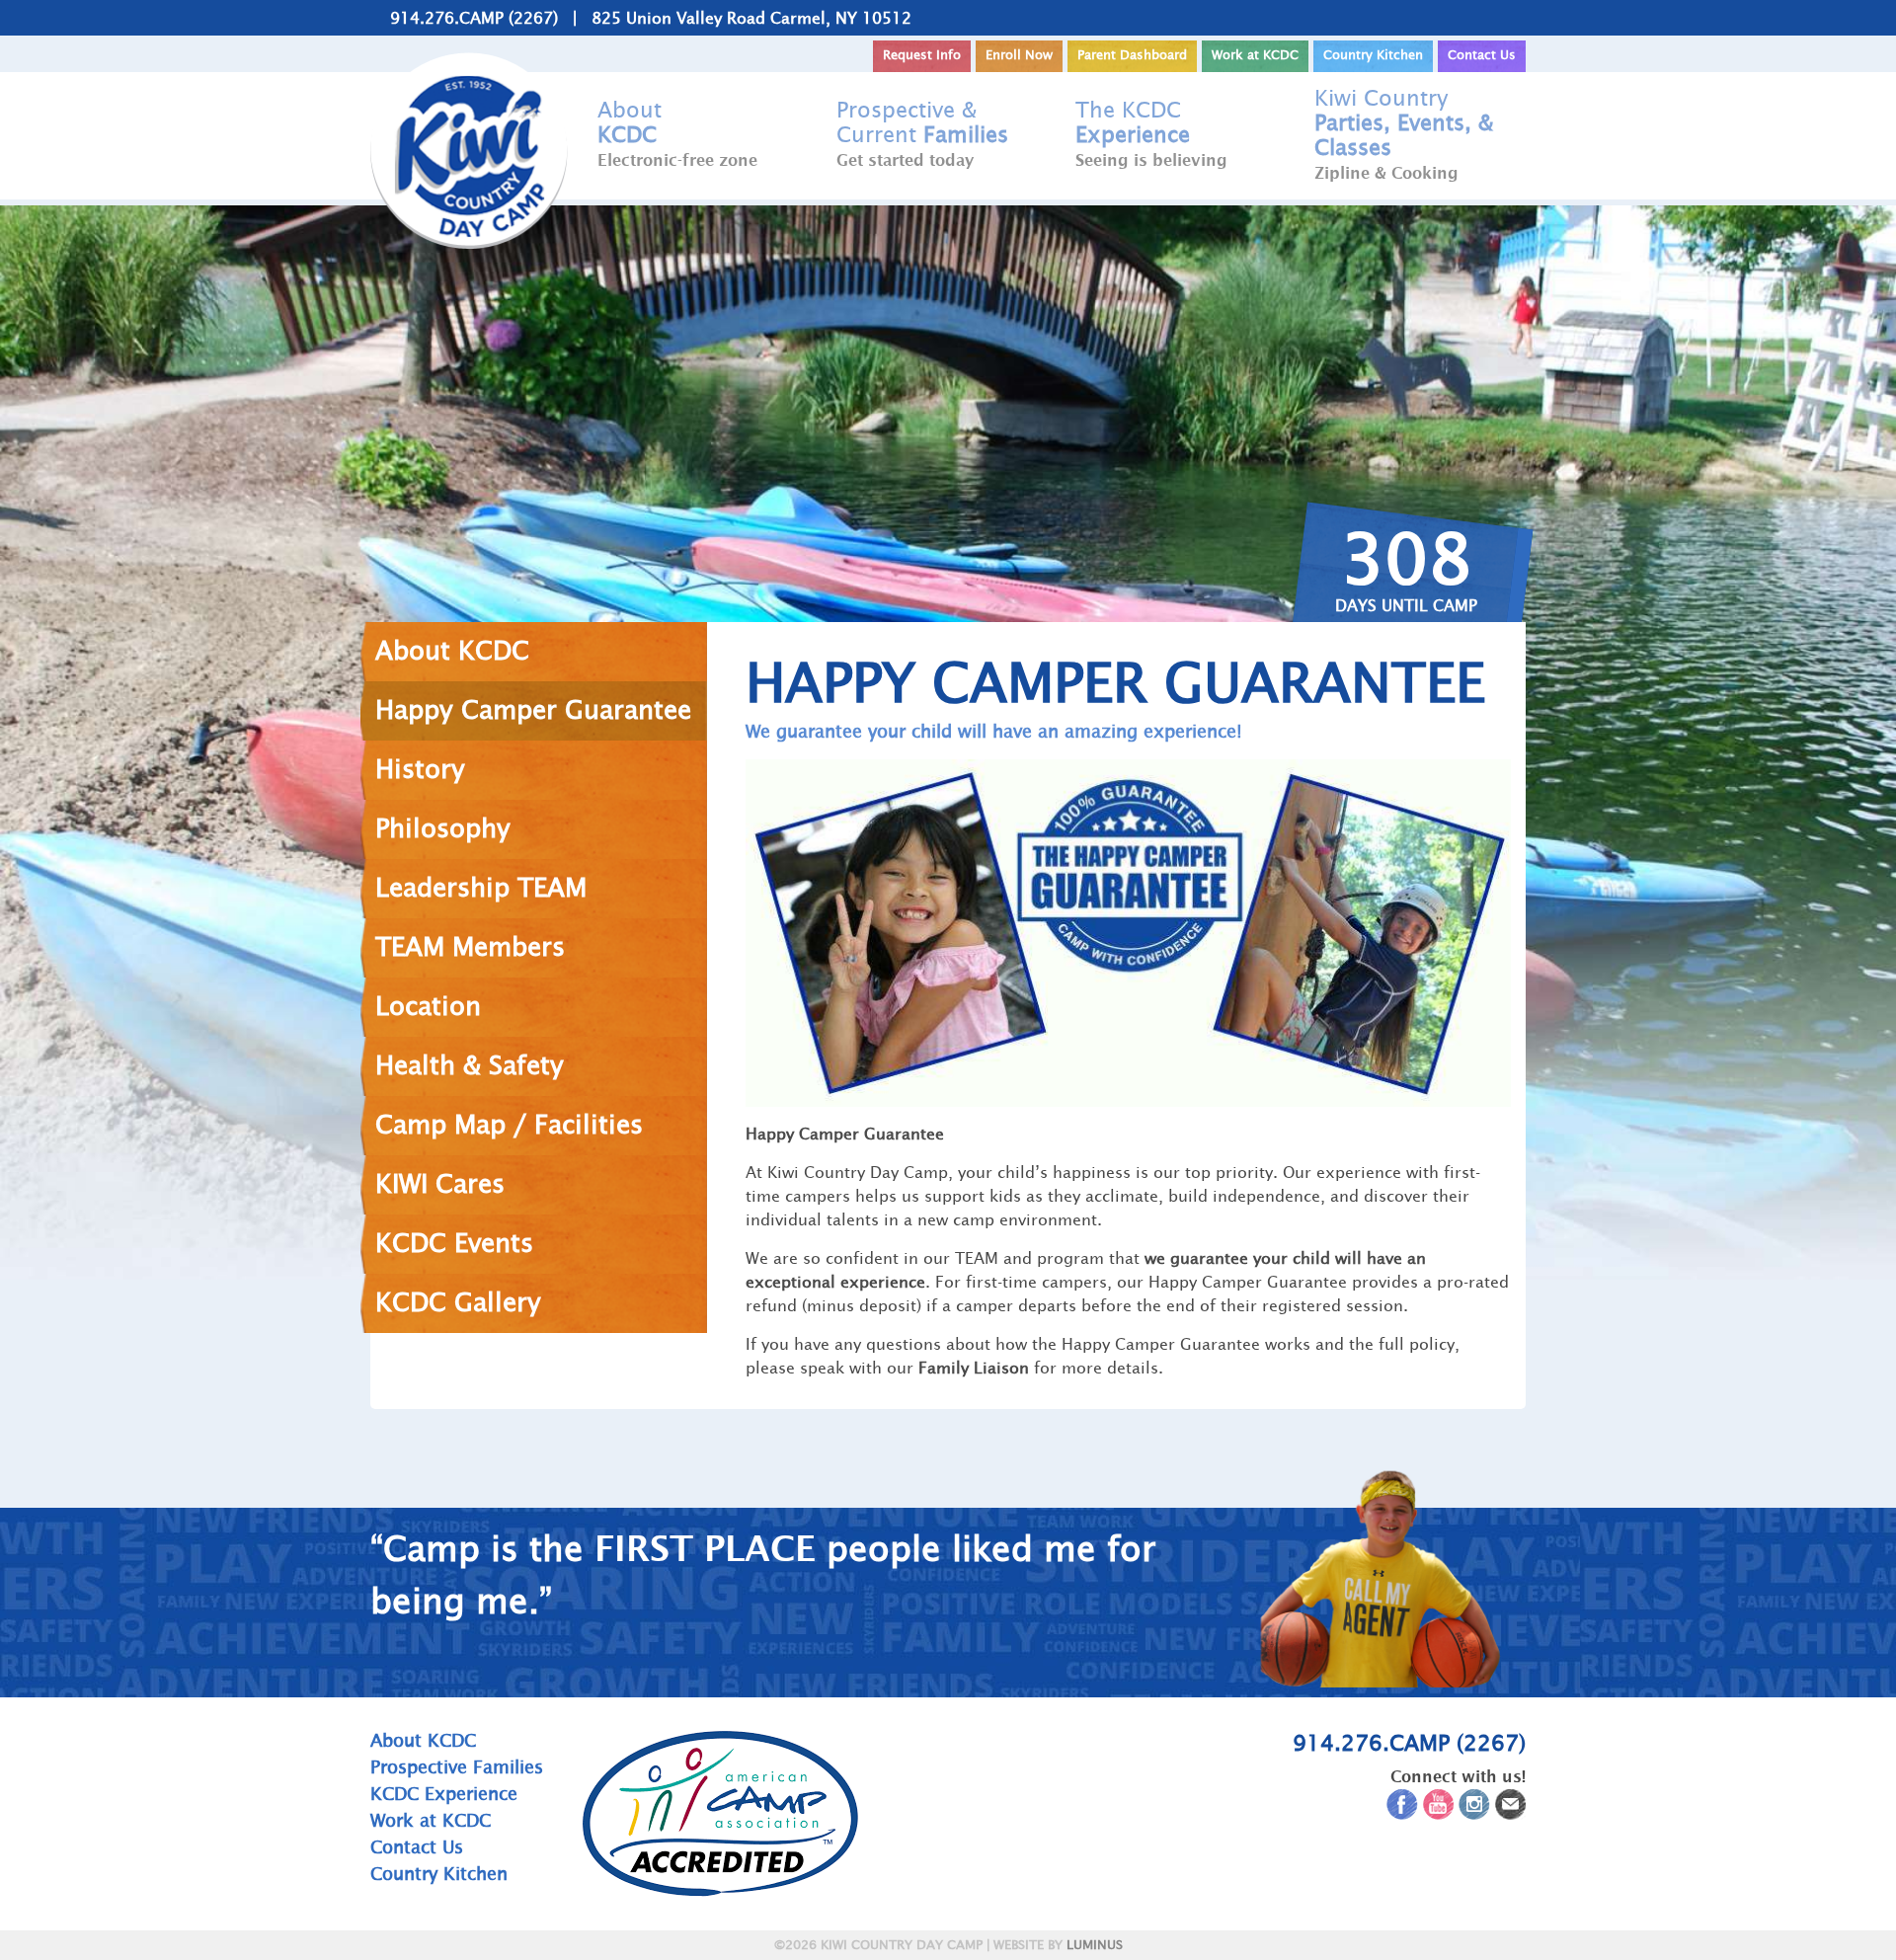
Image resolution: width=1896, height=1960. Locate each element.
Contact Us (1482, 55)
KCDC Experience (444, 1794)
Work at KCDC (1255, 55)
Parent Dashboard (1132, 55)
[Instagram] (1474, 1808)
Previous (343, 1575)
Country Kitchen (1373, 55)
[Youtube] (1438, 1808)
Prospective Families (457, 1767)
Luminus (1095, 1945)
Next (1553, 1575)
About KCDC (423, 1740)
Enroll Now (1019, 55)
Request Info (922, 55)
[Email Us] (1510, 1808)
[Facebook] (1402, 1808)
